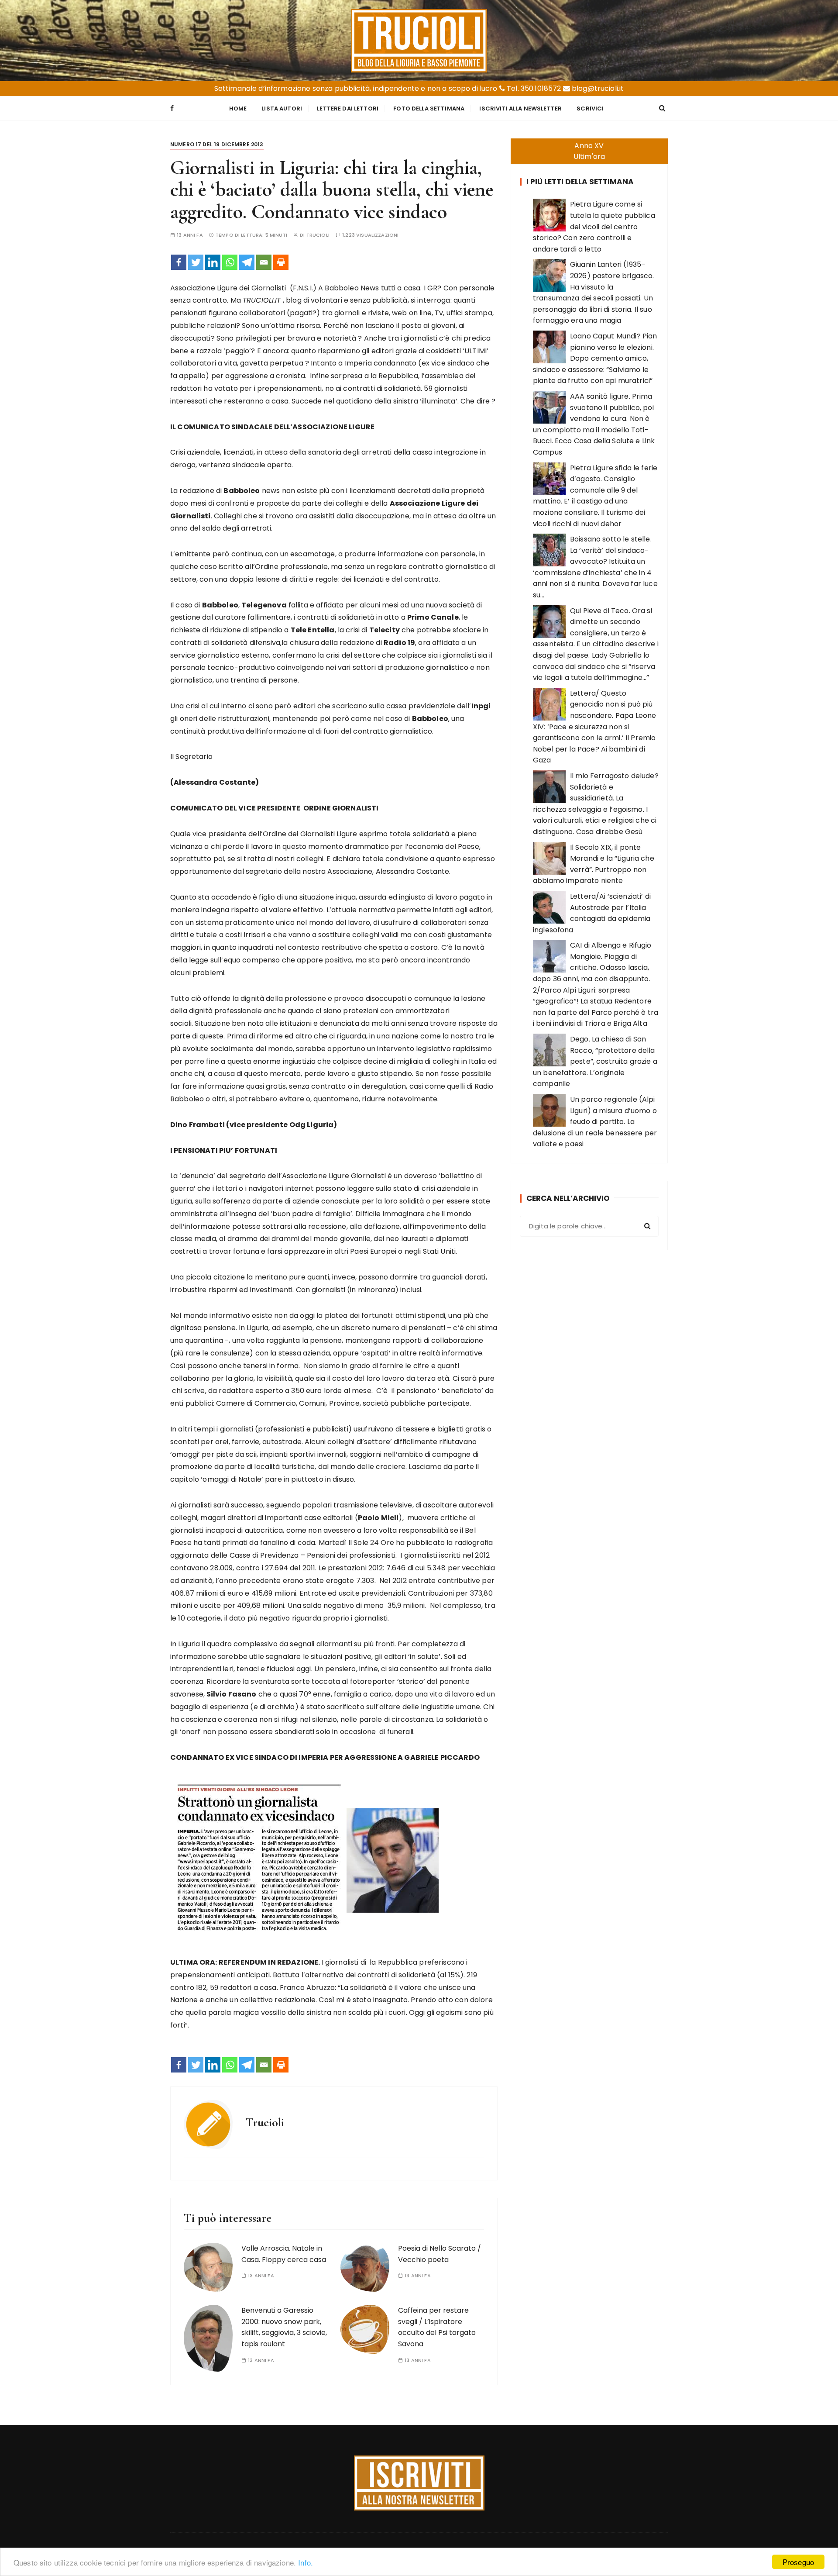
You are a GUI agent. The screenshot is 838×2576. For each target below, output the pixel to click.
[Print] (281, 262)
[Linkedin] (213, 262)
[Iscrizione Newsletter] (419, 2483)
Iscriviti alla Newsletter (520, 109)
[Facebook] (179, 262)
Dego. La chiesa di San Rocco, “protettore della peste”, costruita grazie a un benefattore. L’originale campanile (595, 1061)
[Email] (264, 262)
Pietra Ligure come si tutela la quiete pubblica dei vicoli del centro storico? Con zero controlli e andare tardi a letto (594, 226)
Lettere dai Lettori (348, 109)
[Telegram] (247, 262)
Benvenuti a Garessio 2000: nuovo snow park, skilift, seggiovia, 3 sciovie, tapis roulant (284, 2327)
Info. (306, 2562)
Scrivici (590, 109)
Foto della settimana (429, 109)
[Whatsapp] (230, 262)
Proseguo (798, 2562)
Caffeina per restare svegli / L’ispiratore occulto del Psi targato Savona (437, 2327)
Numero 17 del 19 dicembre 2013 (217, 144)
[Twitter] (196, 262)
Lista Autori (282, 109)
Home (238, 109)
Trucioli (318, 235)
